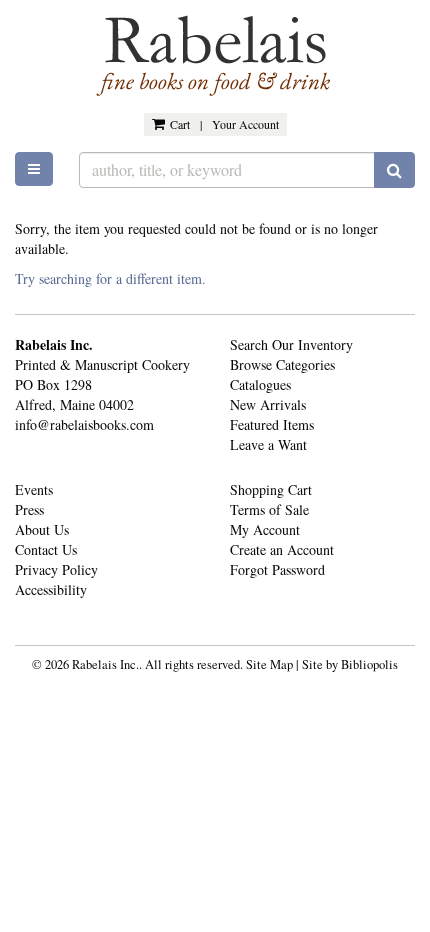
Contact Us (46, 549)
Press (29, 509)
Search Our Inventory (291, 344)
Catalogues (260, 384)
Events (34, 489)
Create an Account (282, 549)
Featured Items (272, 424)
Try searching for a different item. (110, 278)
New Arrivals (268, 404)
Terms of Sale (269, 509)
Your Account (245, 124)
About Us (42, 529)
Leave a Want (268, 444)
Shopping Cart (271, 489)
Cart (180, 124)
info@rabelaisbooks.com (84, 424)
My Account (265, 529)
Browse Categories (282, 364)
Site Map (269, 664)
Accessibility (51, 589)
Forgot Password (277, 569)
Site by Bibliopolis (350, 664)
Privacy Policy (56, 569)
